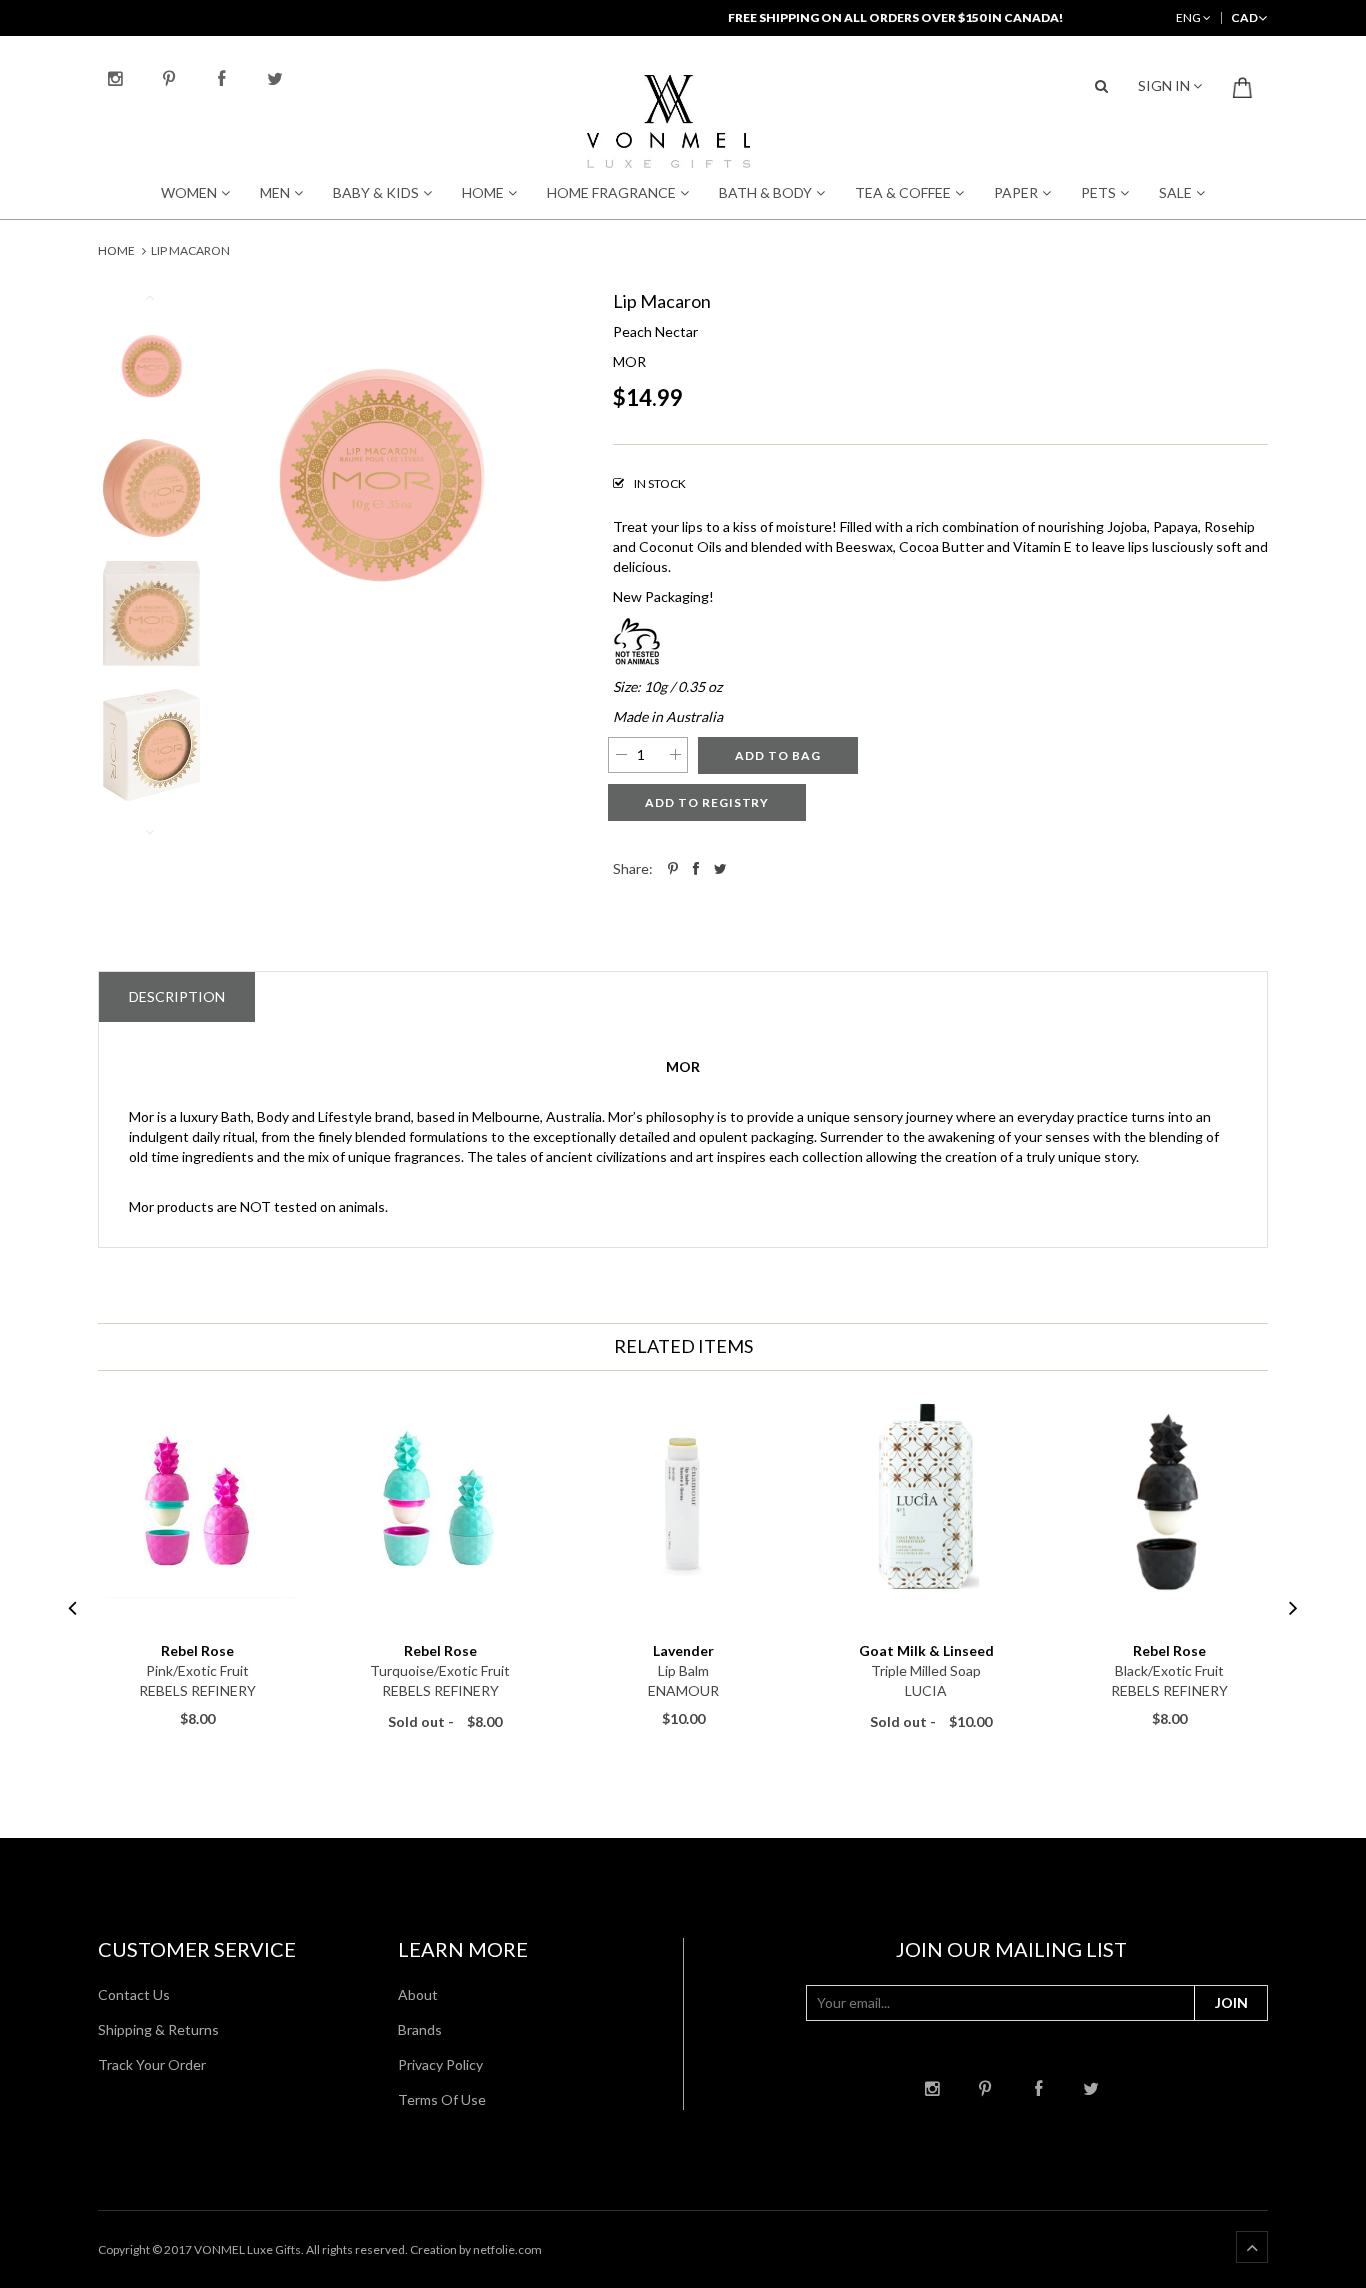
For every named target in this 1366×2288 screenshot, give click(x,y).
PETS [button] (1098, 192)
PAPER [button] (1016, 192)
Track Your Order (152, 2064)
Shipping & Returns (158, 2029)
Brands (420, 2029)
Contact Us (134, 1994)
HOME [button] (483, 192)
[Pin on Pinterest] (673, 868)
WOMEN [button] (189, 192)
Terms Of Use (442, 2099)
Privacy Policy (440, 2064)
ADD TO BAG (778, 755)
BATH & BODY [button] (765, 192)
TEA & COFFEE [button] (903, 192)
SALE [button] (1175, 192)
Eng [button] (1189, 17)
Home (116, 250)
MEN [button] (275, 192)
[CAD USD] (1244, 17)
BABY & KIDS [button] (376, 192)
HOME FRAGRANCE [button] (611, 192)
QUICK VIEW (197, 1622)
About (418, 1994)
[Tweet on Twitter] (720, 868)
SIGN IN (1165, 85)
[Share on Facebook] (696, 868)
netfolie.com (507, 2249)
